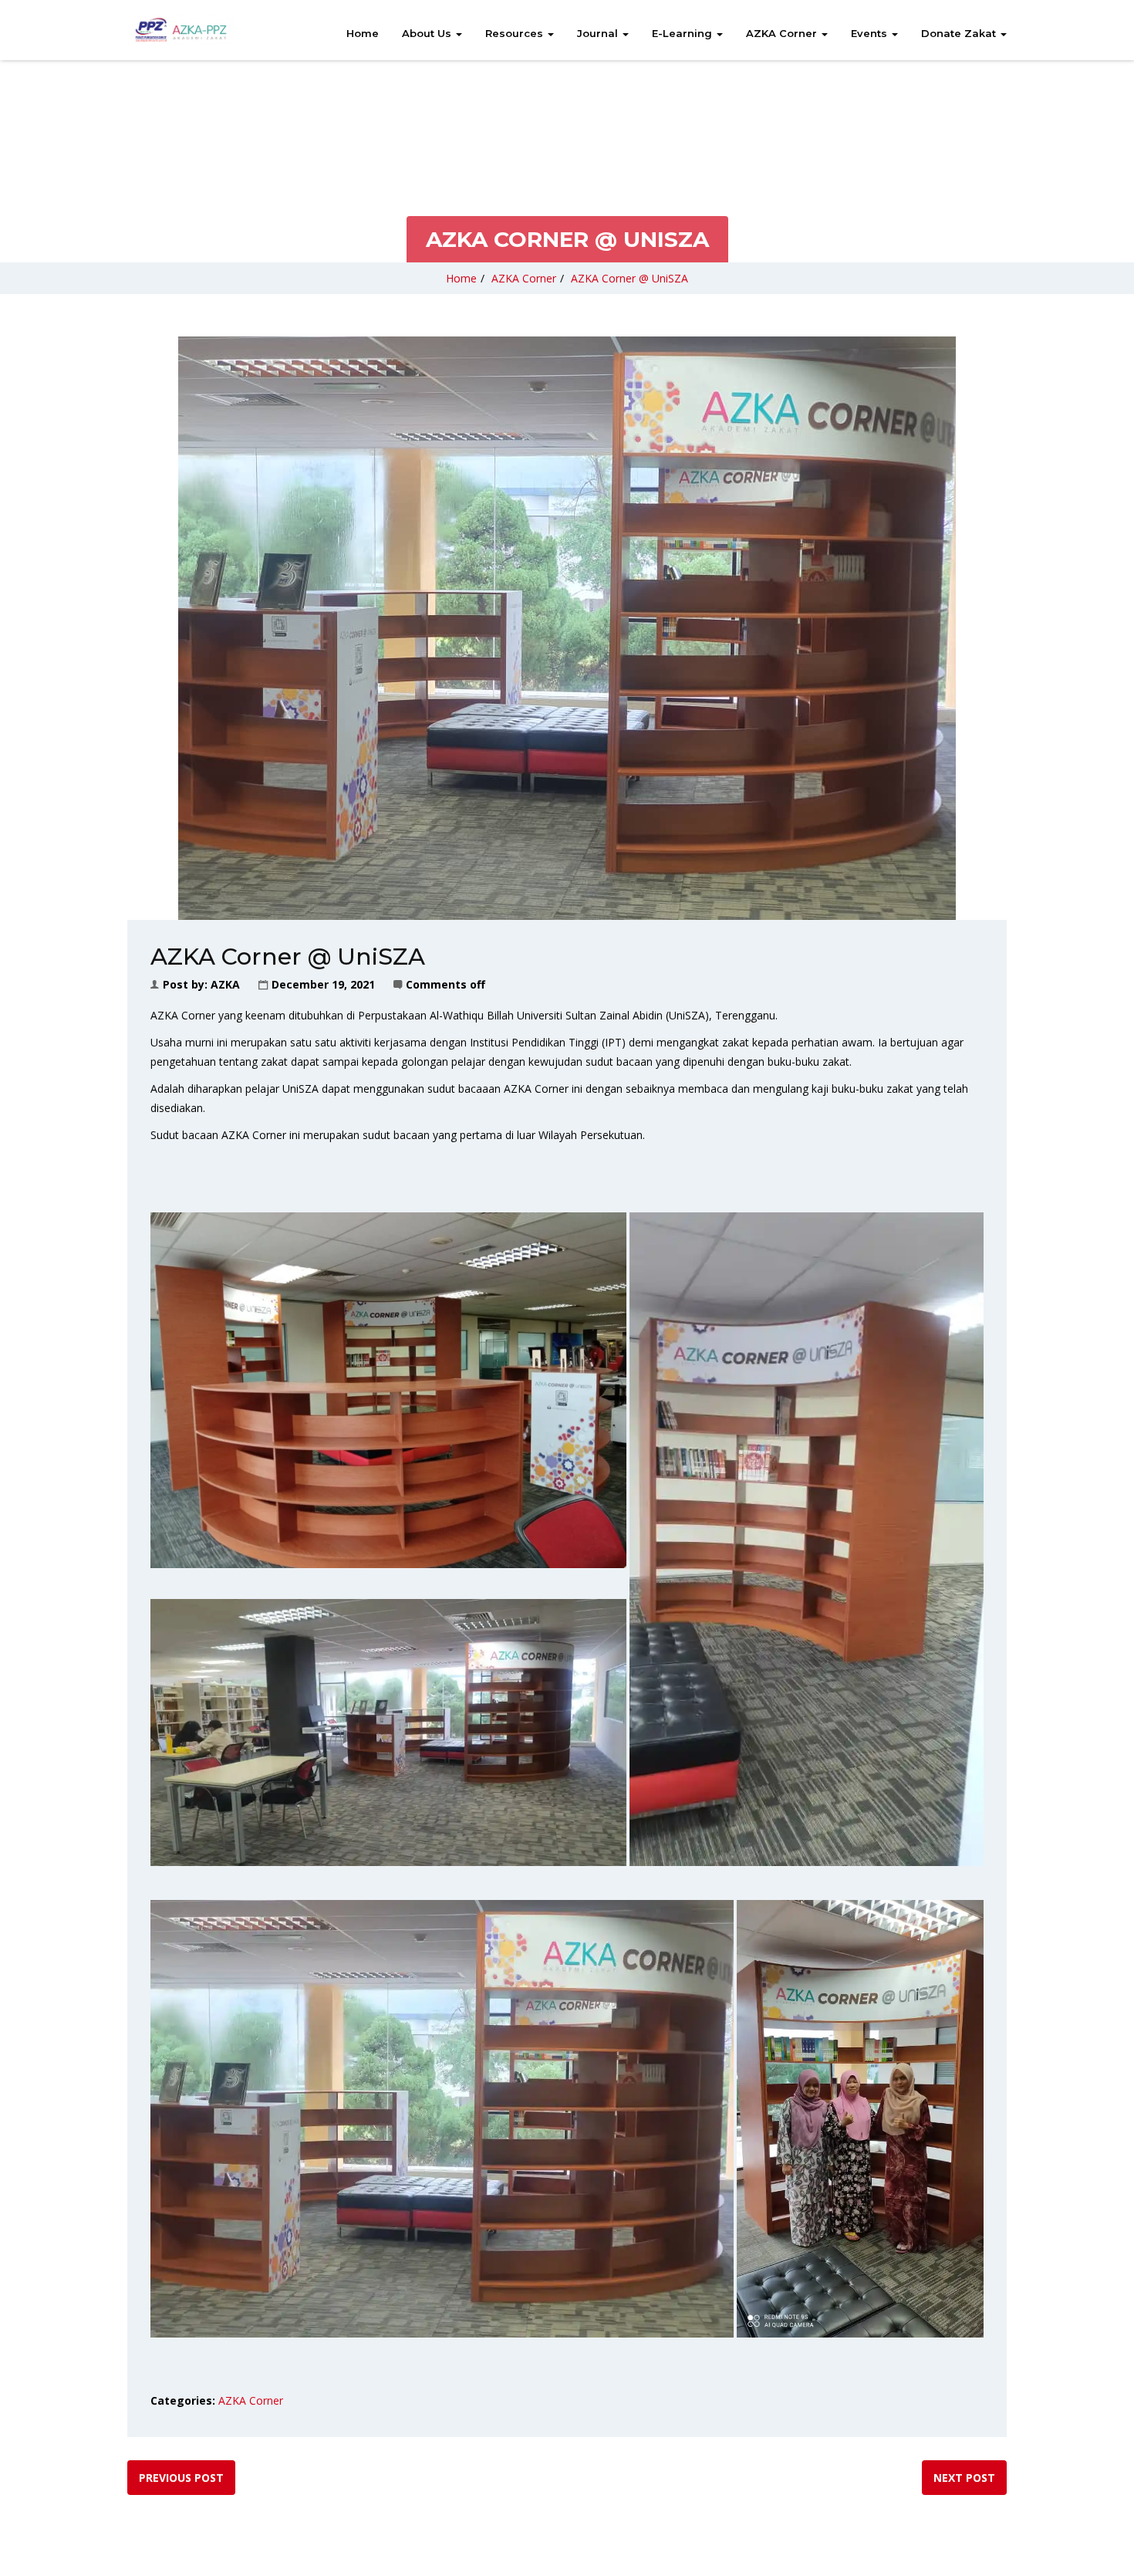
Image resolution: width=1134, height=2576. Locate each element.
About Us (428, 33)
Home (363, 33)
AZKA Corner (783, 33)
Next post (964, 2478)
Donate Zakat (960, 33)
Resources (516, 33)
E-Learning (683, 33)
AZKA (225, 984)
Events (871, 33)
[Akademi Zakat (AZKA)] (181, 30)
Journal (599, 33)
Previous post (181, 2478)
